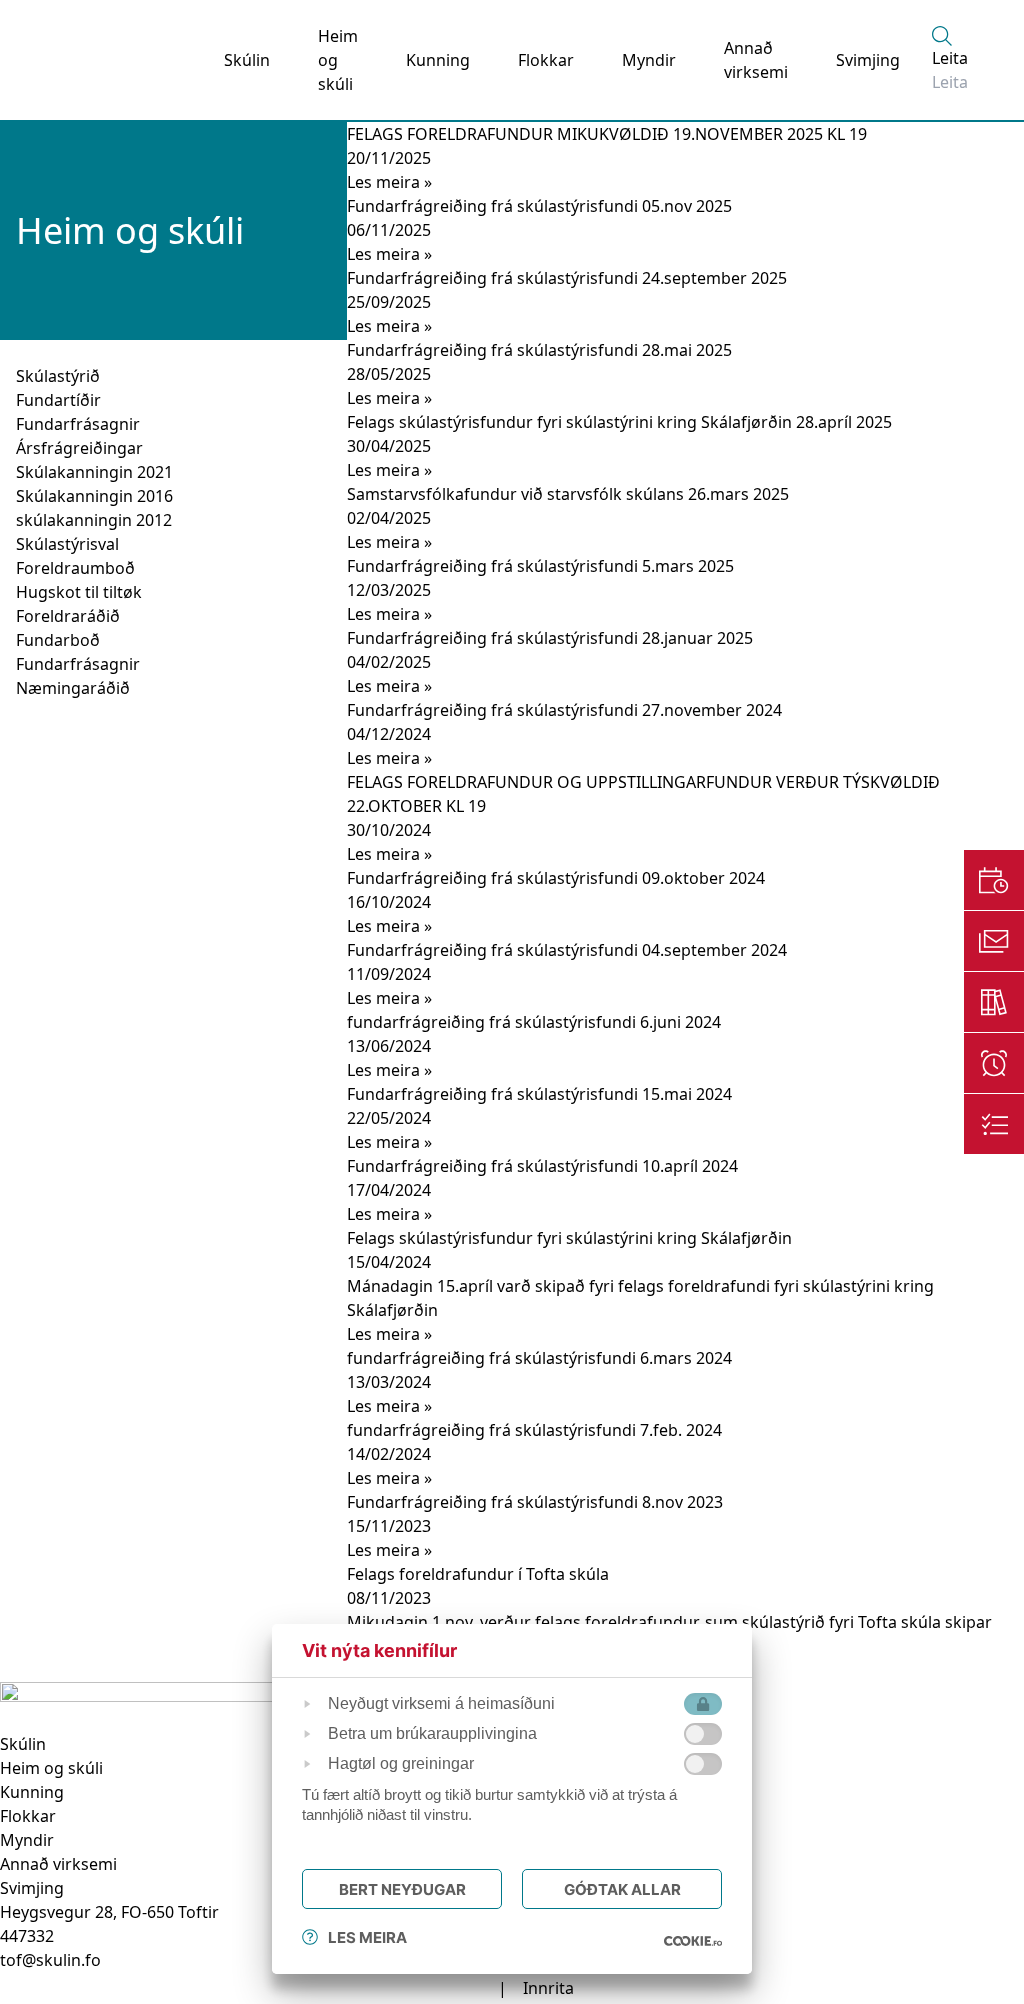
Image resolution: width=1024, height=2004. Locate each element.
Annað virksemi (756, 60)
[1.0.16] (693, 1941)
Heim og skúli (338, 60)
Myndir (649, 60)
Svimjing (868, 60)
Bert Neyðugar (402, 1889)
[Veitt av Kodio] (466, 1988)
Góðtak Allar (622, 1889)
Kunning (438, 60)
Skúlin (247, 60)
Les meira (367, 1937)
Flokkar (546, 60)
